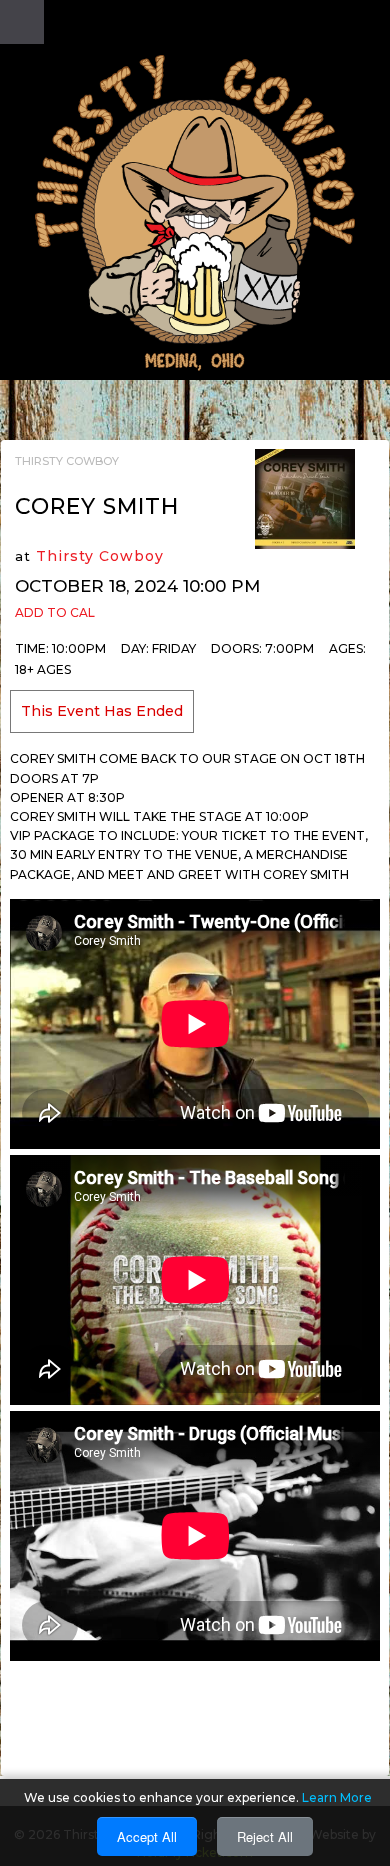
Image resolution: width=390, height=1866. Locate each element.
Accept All (147, 1836)
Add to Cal (55, 612)
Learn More (337, 1797)
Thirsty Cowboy (100, 556)
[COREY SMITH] (305, 498)
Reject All (265, 1836)
